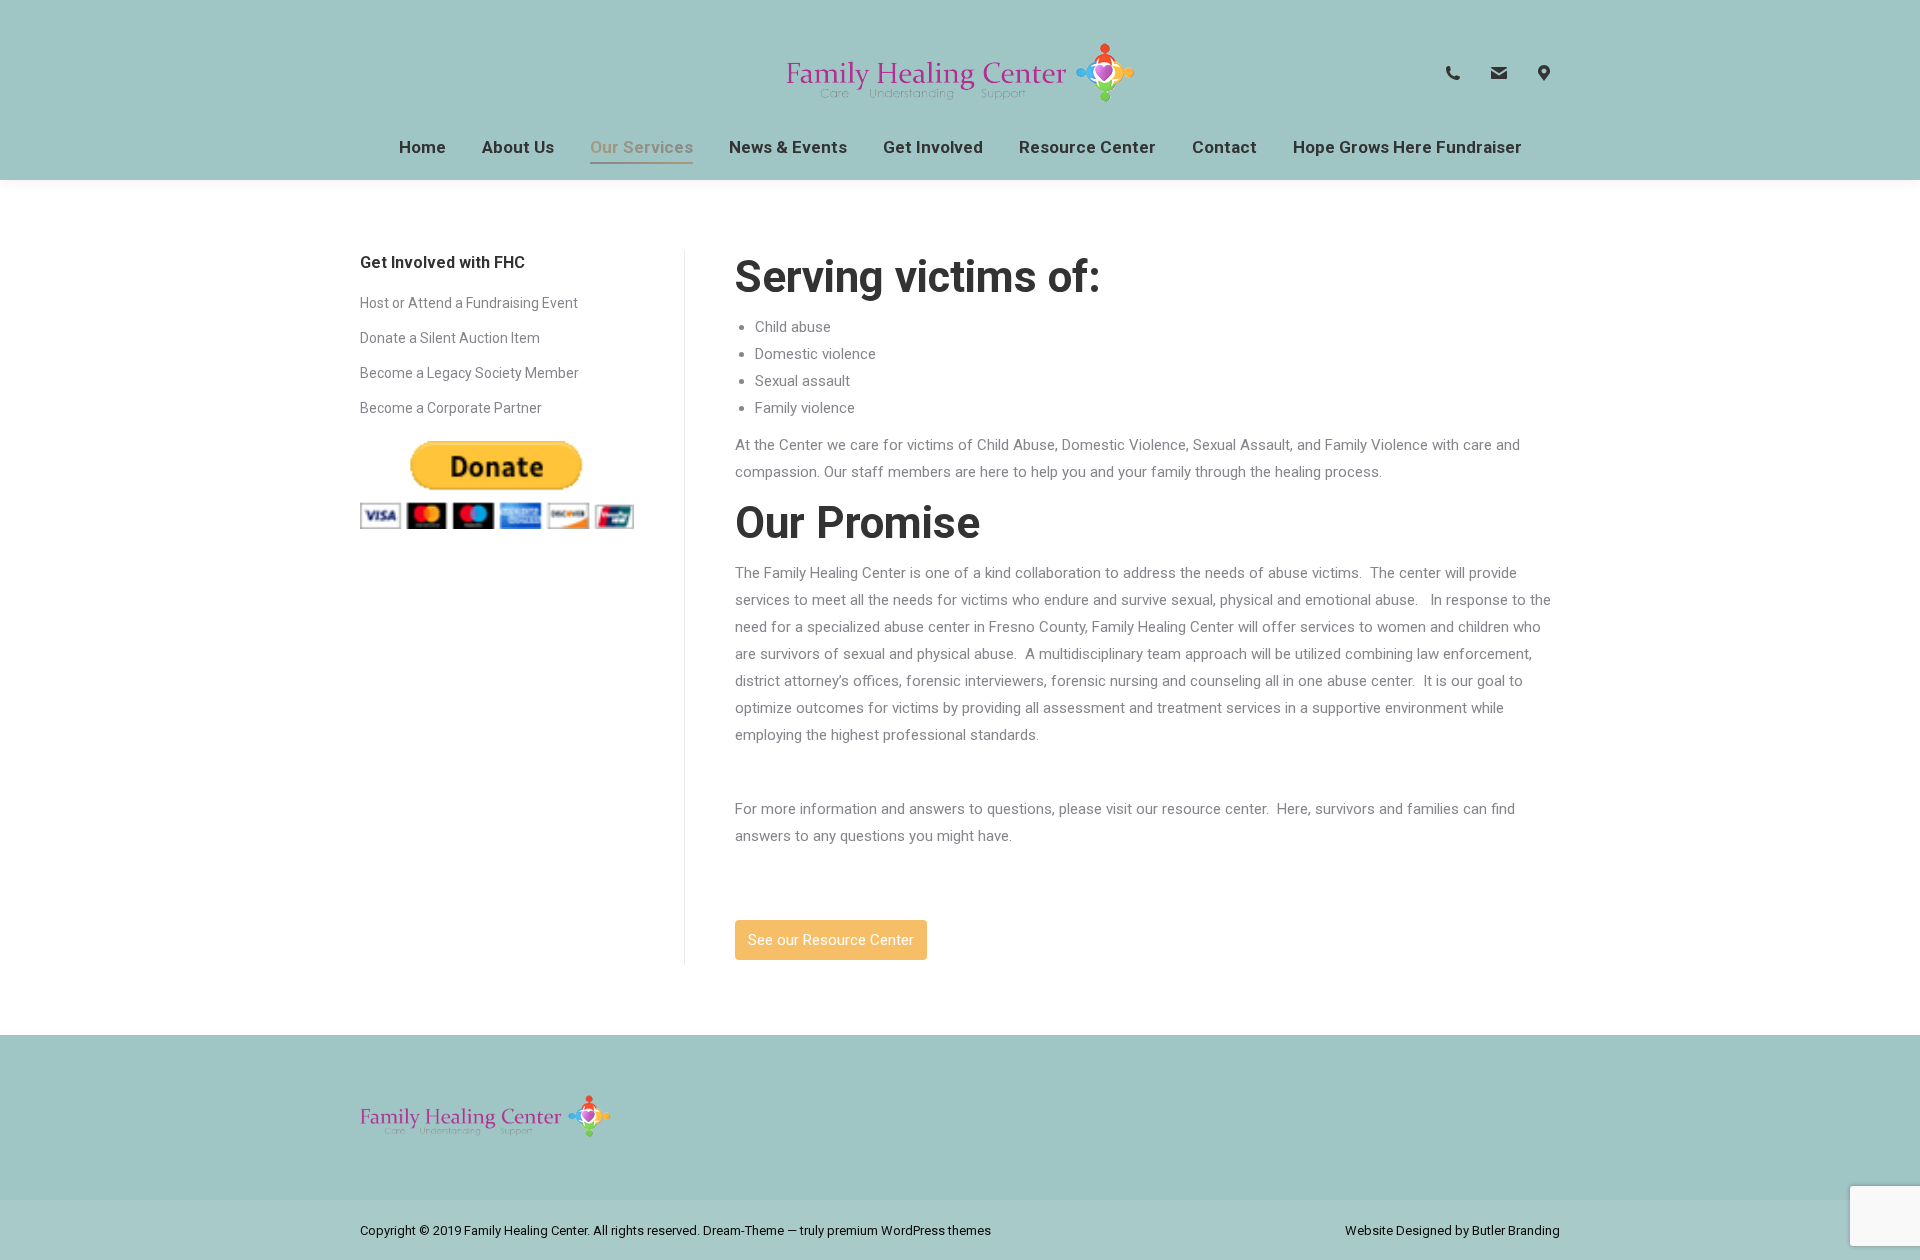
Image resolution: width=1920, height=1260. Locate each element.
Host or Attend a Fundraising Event (469, 303)
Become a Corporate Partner (451, 408)
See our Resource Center (831, 940)
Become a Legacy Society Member (469, 373)
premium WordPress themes (909, 1230)
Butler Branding (1516, 1230)
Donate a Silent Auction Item (450, 338)
